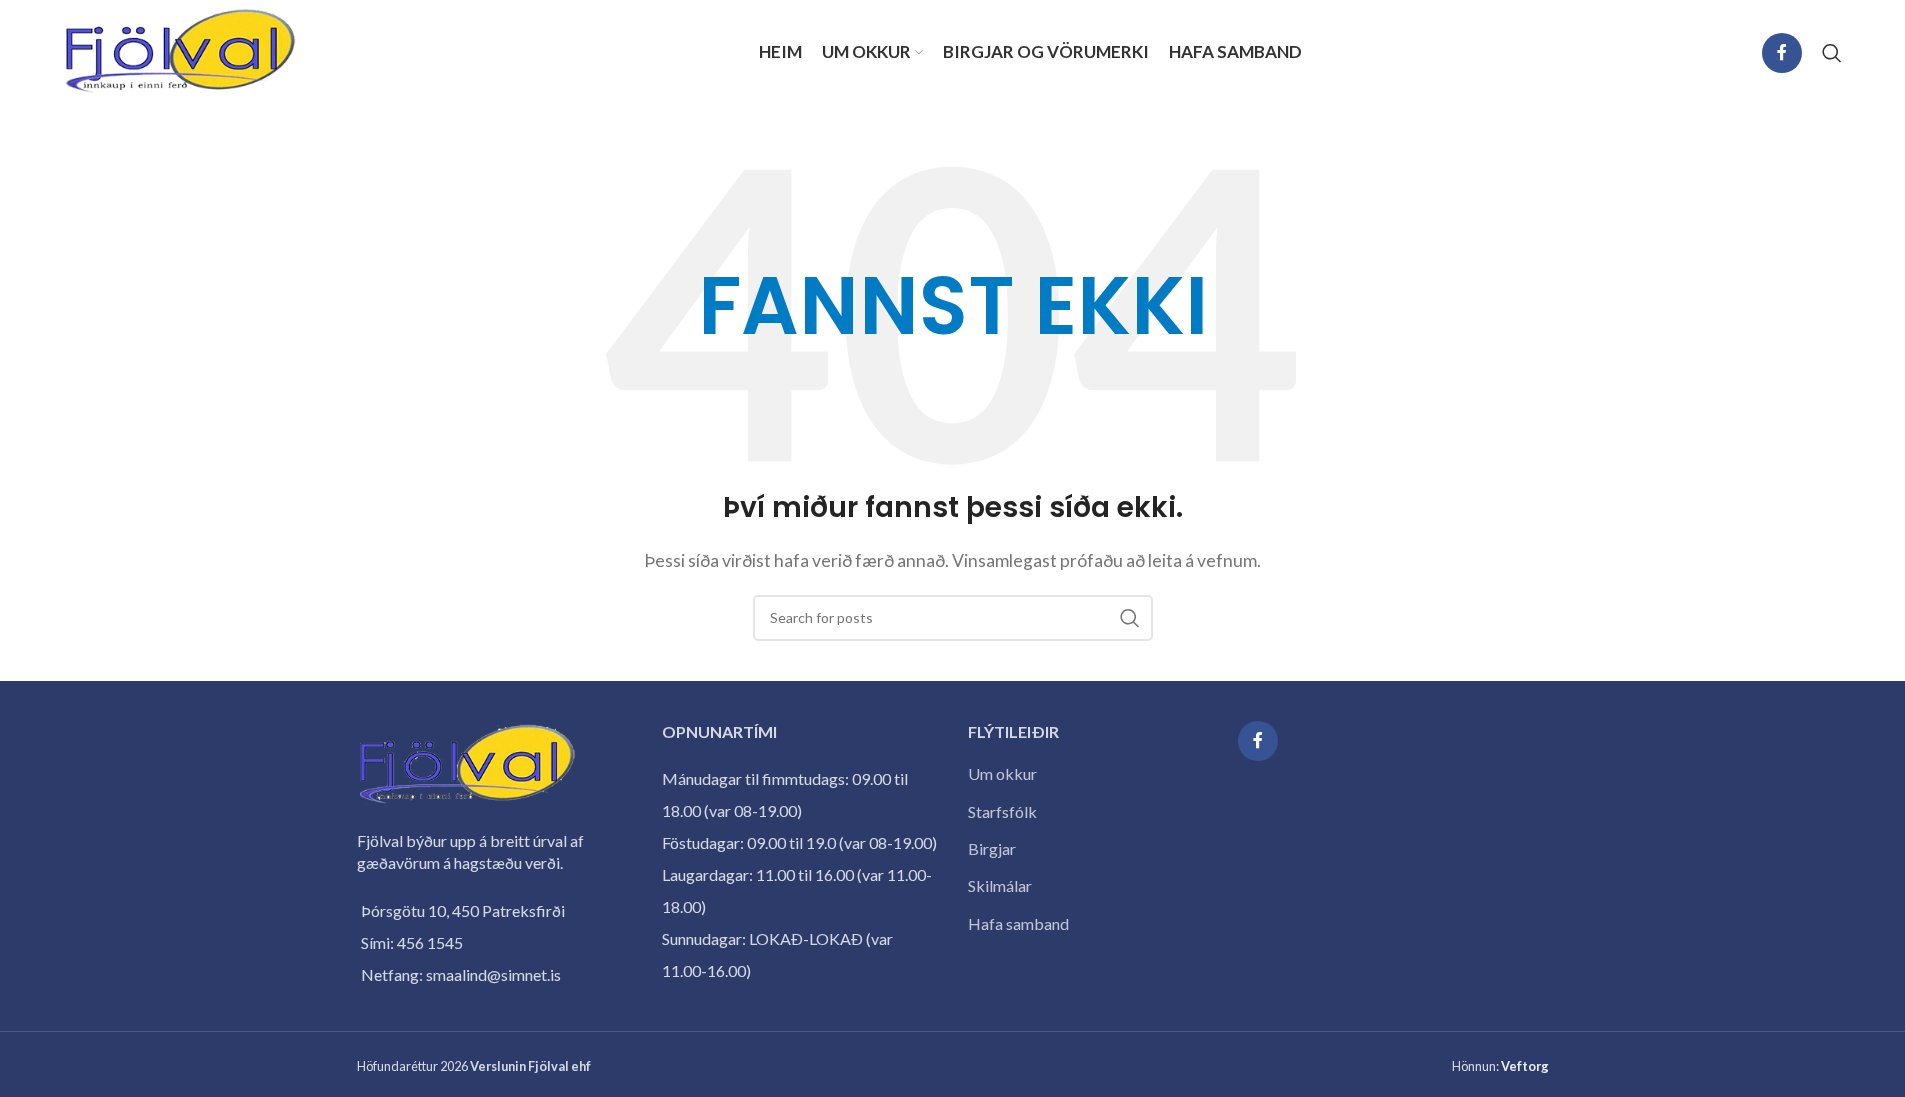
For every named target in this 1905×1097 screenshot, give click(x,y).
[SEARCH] (1130, 618)
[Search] (1832, 53)
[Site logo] (181, 50)
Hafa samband (1018, 923)
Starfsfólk (1002, 811)
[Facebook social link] (1782, 53)
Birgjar (992, 848)
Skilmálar (1000, 885)
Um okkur (1002, 773)
